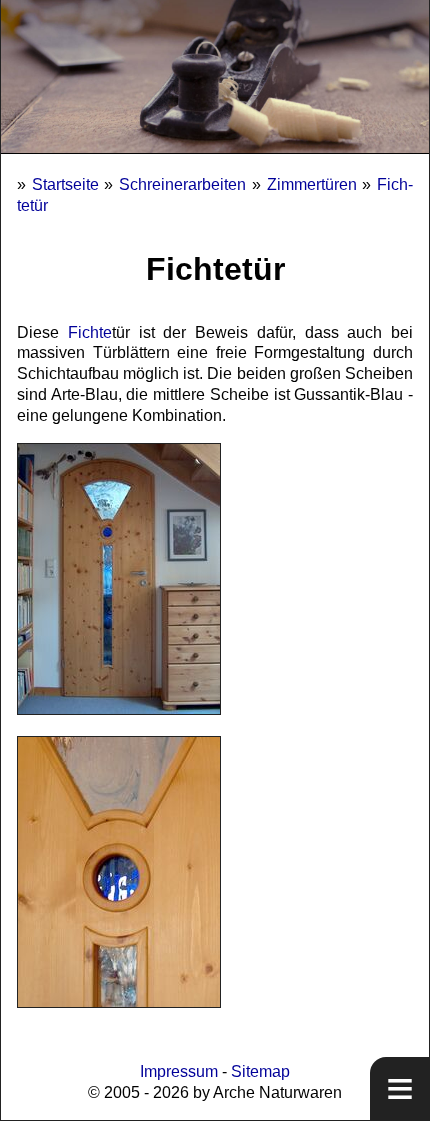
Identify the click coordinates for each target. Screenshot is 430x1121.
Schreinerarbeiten (182, 184)
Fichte (90, 332)
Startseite (65, 184)
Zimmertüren (312, 184)
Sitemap (260, 1071)
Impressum (179, 1071)
